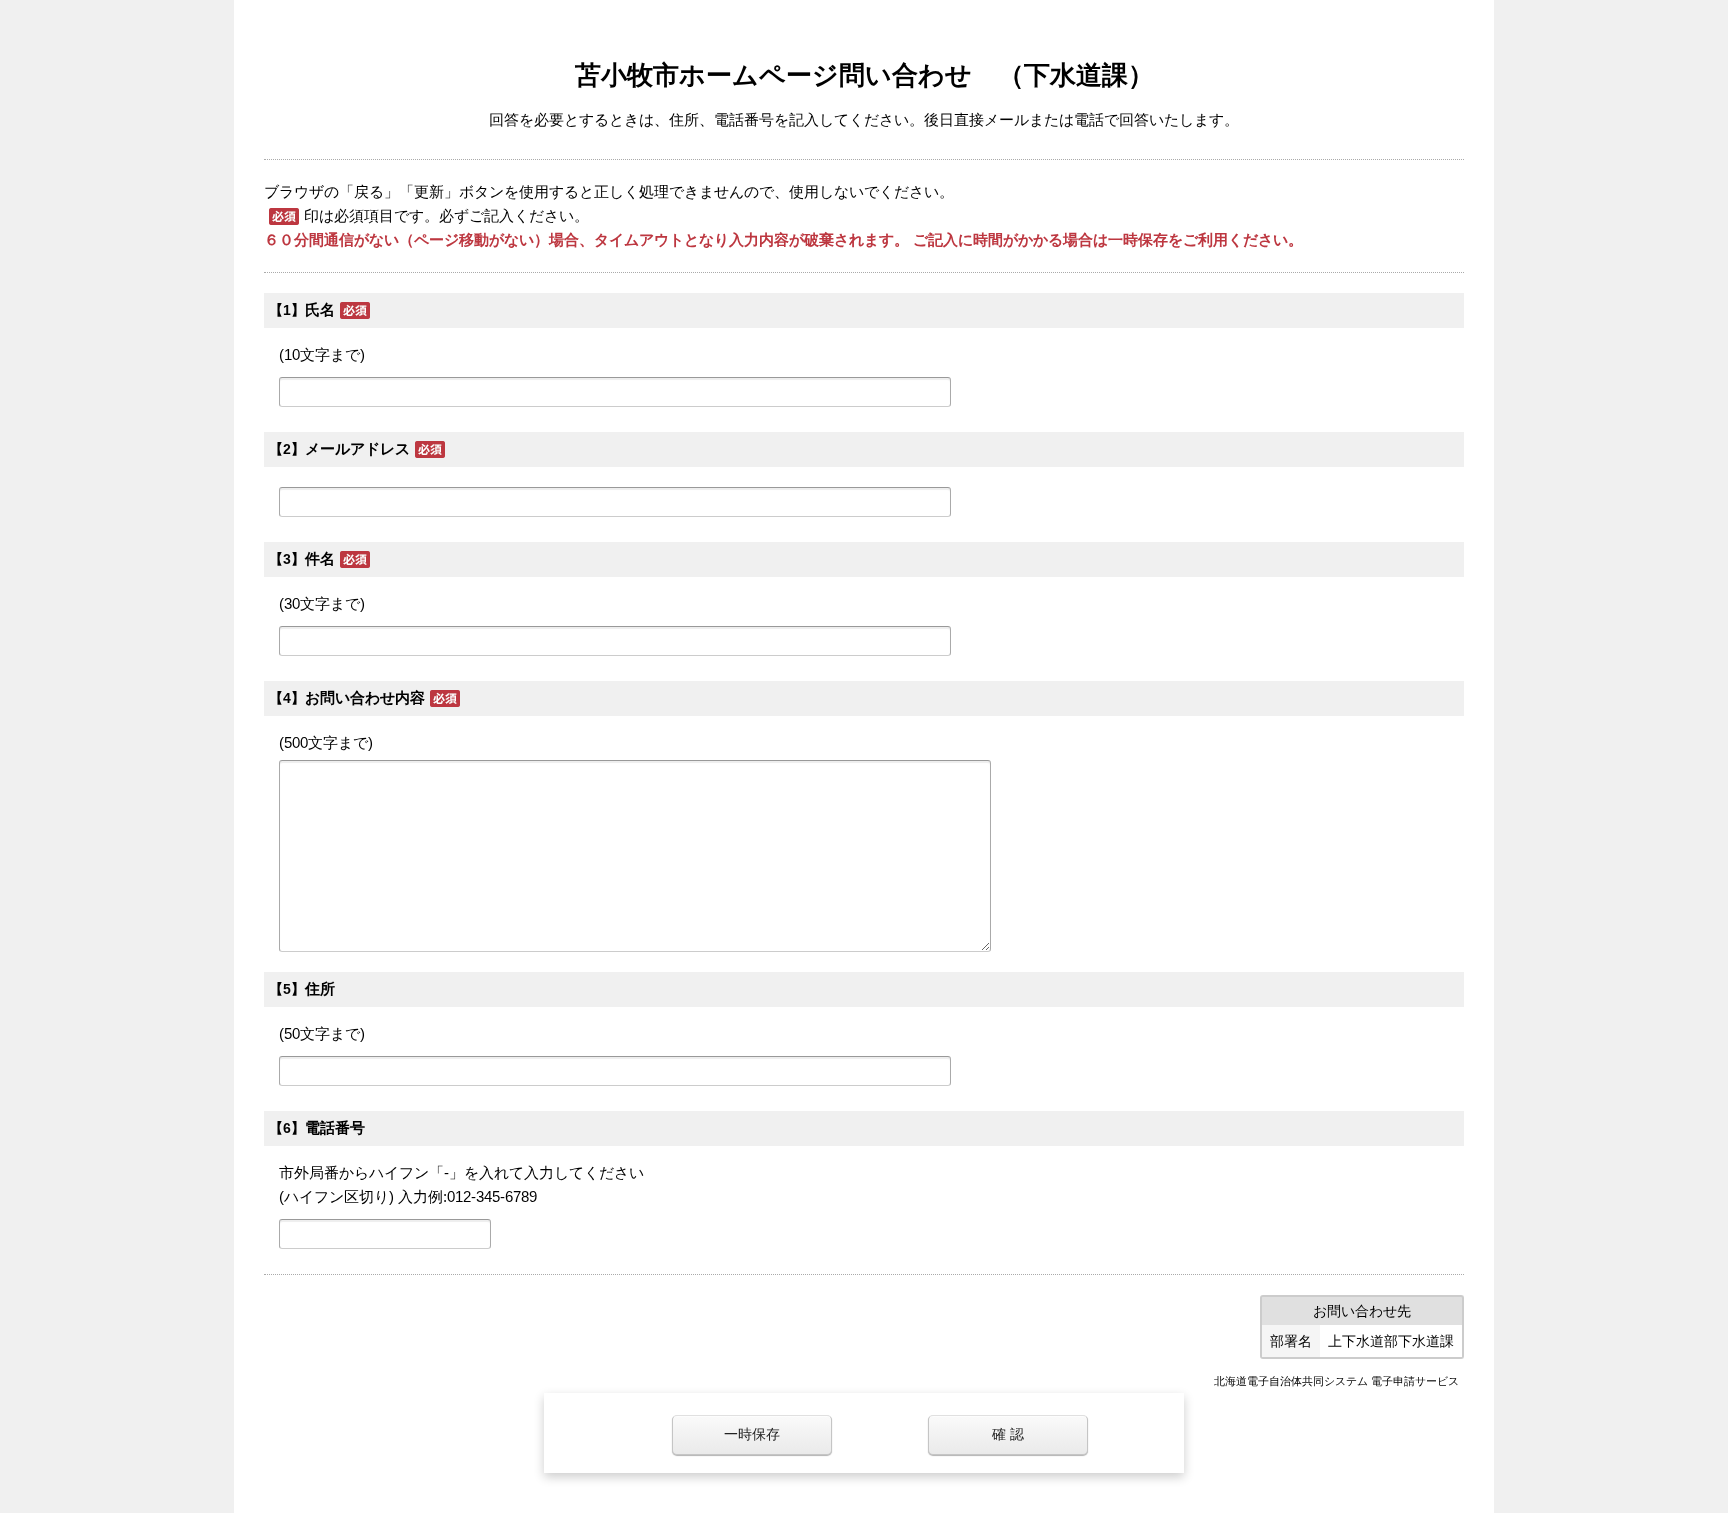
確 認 (1008, 1434)
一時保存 (752, 1434)
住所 (320, 988)
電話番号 (335, 1127)
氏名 (320, 309)
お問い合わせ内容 (365, 697)
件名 (320, 558)
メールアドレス (357, 448)
